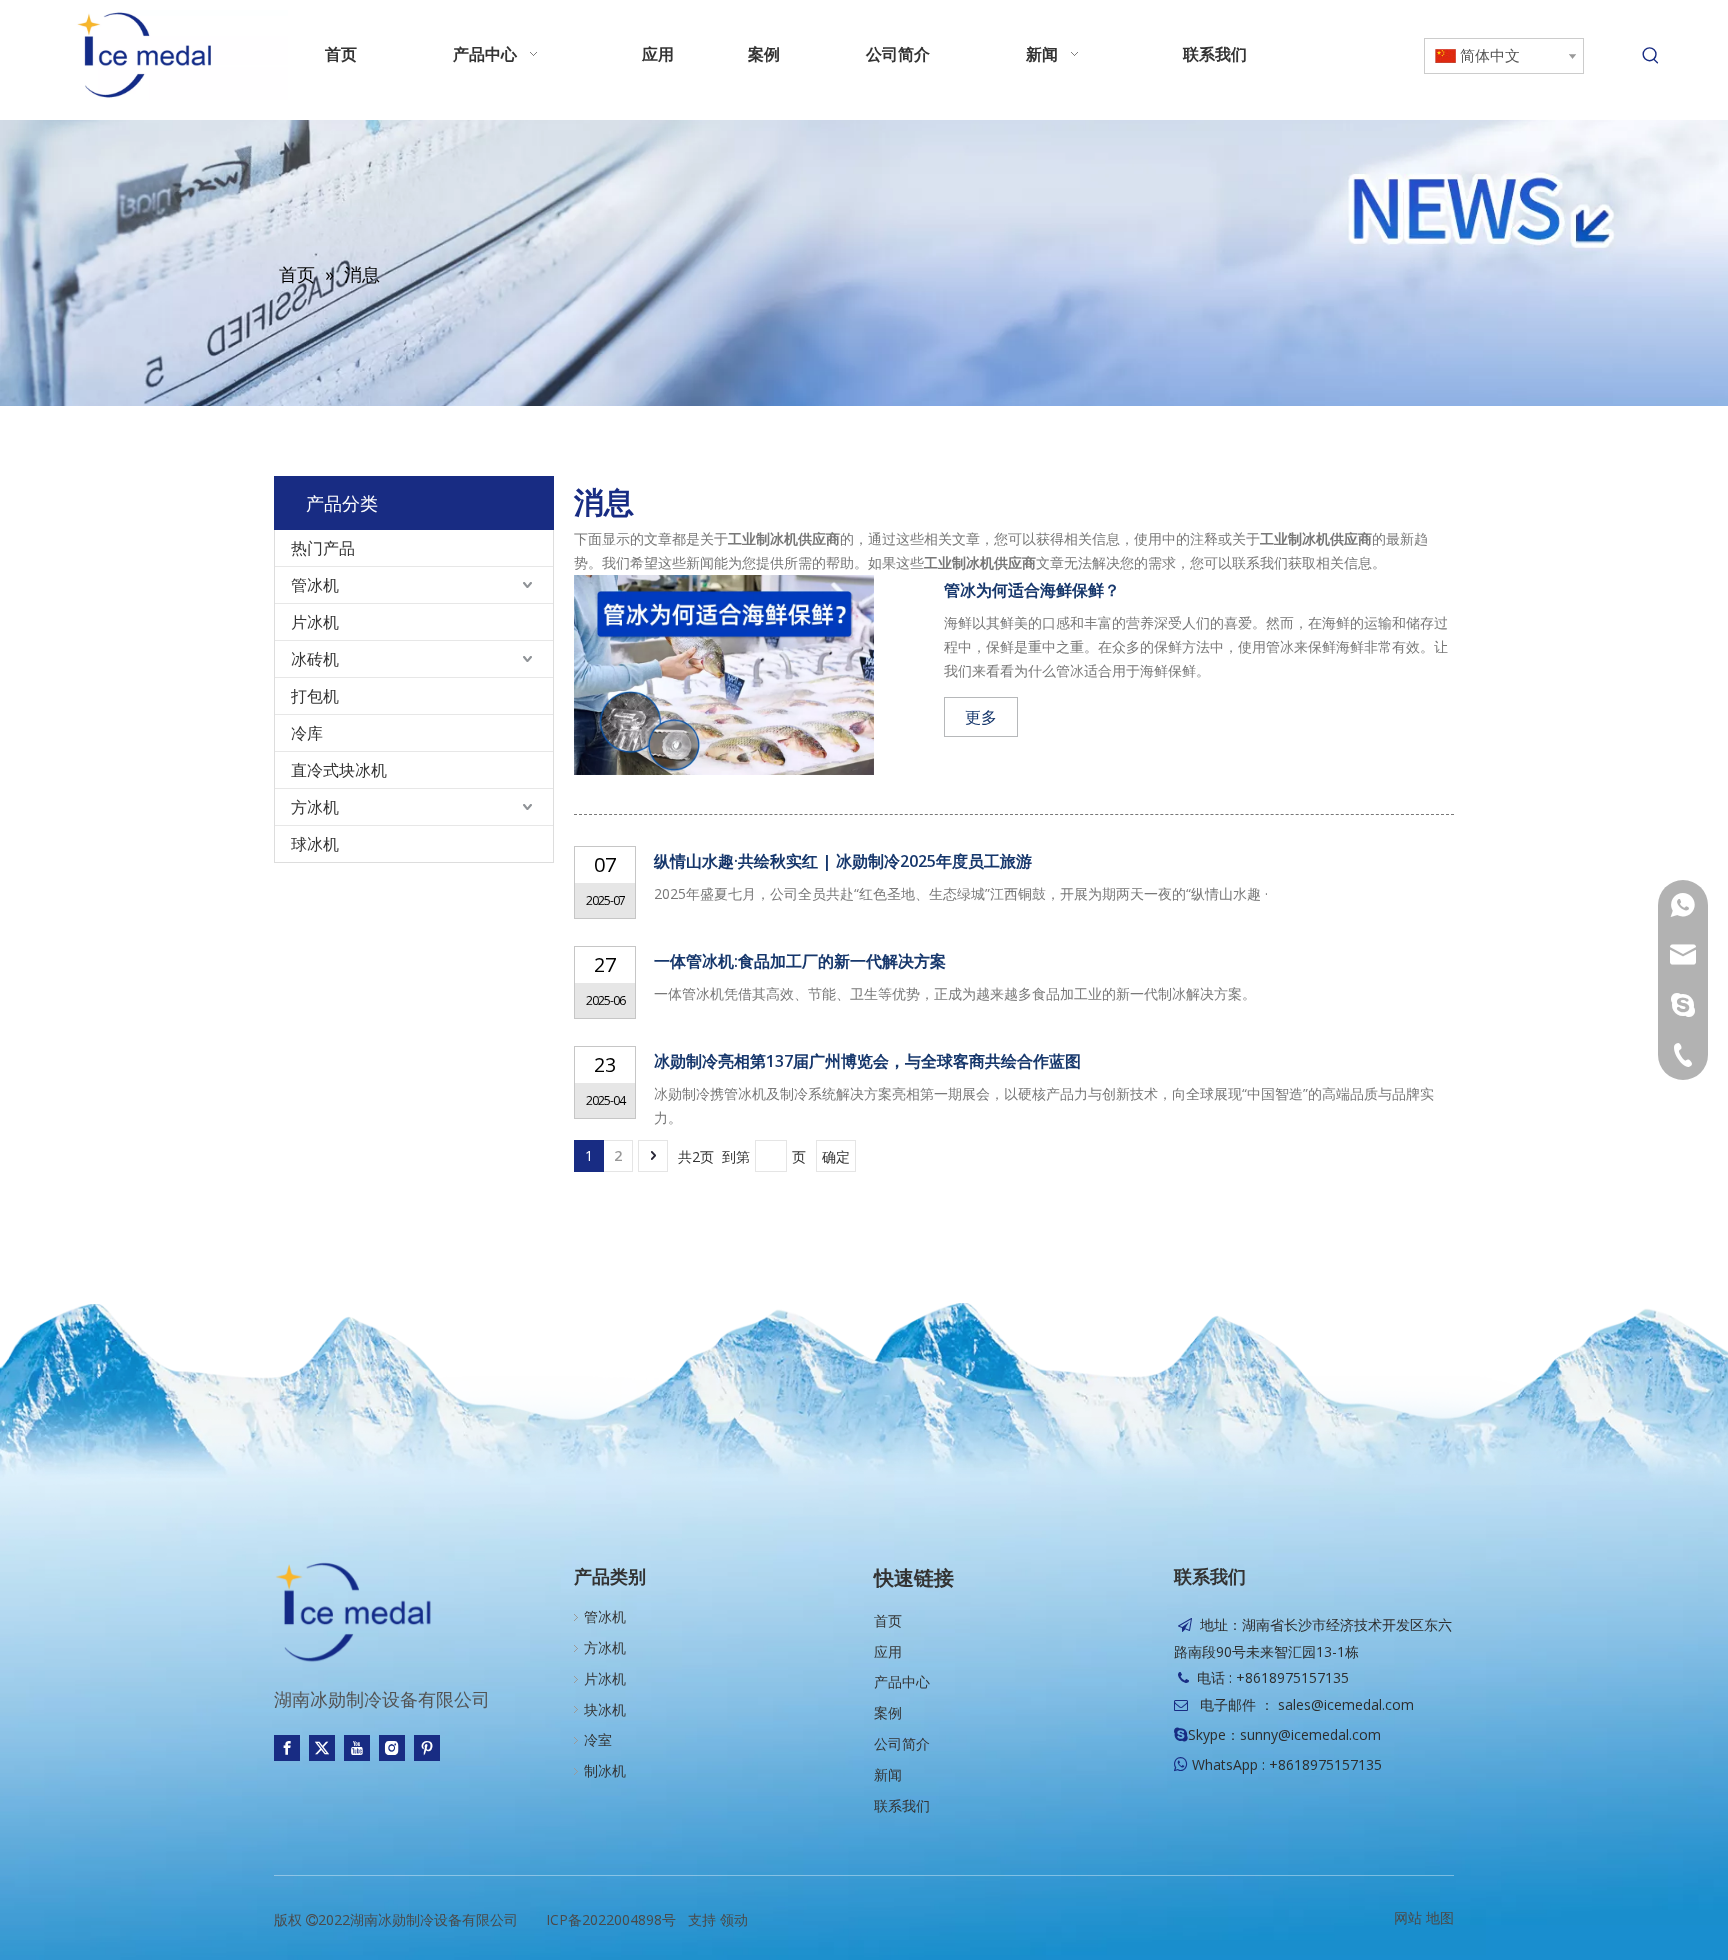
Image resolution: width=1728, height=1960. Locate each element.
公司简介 (902, 1743)
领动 (734, 1919)
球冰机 (315, 844)
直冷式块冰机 (339, 770)
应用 (888, 1651)
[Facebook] (287, 1747)
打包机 (315, 696)
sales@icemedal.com (1346, 1704)
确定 (836, 1156)
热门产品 (323, 548)
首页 (888, 1620)
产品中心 (902, 1681)
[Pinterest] (427, 1747)
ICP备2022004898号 (611, 1919)
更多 (981, 717)
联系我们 (902, 1805)
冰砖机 (315, 659)
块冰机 (605, 1709)
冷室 (598, 1739)
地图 (1440, 1917)
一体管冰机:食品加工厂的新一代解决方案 (800, 961)
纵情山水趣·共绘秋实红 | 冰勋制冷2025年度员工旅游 (843, 861)
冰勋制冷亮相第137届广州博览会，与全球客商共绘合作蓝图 (867, 1061)
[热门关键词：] (1651, 56)
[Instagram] (392, 1747)
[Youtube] (357, 1747)
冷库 (307, 733)
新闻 (888, 1774)
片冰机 (315, 622)
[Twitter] (322, 1747)
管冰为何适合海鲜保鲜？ (1032, 590)
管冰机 (315, 585)
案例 (888, 1712)
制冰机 (605, 1770)
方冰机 (315, 807)
